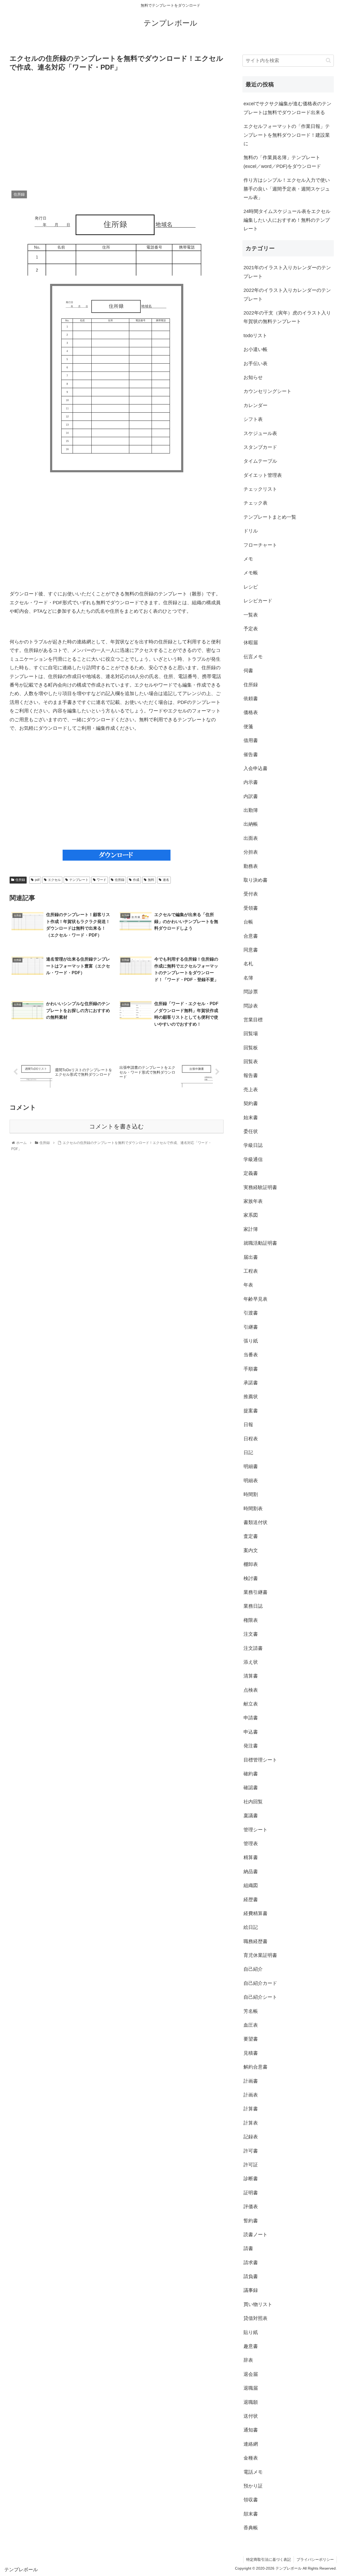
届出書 (251, 1257)
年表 (248, 1285)
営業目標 (253, 1020)
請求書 (251, 2263)
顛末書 (251, 2514)
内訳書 (251, 796)
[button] (328, 60)
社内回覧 (253, 1802)
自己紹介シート (260, 1997)
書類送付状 (255, 1522)
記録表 (251, 2137)
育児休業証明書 (260, 1955)
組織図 (251, 1885)
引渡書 (251, 1313)
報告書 (251, 1075)
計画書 (251, 2081)
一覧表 (251, 615)
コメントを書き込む (117, 1126)
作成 (136, 880)
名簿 (248, 978)
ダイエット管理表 (263, 475)
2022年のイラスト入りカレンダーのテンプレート (287, 295)
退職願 (251, 2402)
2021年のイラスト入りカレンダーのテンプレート (287, 272)
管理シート (255, 1830)
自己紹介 (253, 1969)
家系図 (251, 1215)
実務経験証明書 (260, 1187)
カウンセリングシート (267, 391)
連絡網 (251, 2444)
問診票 (251, 992)
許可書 (251, 2151)
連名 (166, 880)
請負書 (251, 2276)
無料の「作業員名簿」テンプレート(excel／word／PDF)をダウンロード (282, 162)
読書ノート (255, 2235)
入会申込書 (255, 768)
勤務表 (251, 866)
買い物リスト (258, 2304)
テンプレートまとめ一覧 (270, 517)
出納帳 (251, 824)
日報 (248, 1425)
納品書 (251, 1872)
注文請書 (253, 1648)
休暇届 (251, 643)
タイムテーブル (260, 461)
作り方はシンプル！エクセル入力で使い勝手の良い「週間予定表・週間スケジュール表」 (287, 189)
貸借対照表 (255, 2318)
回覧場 (251, 1034)
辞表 (248, 2360)
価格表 (251, 712)
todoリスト (255, 336)
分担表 (251, 852)
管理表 (251, 1844)
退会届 (251, 2374)
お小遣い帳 (255, 349)
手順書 (251, 1369)
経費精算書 (255, 1913)
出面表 (251, 838)
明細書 (251, 1466)
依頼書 (251, 699)
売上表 (251, 1090)
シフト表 (253, 419)
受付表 (251, 894)
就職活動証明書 (260, 1243)
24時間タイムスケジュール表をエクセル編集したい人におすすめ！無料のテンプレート (287, 220)
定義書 (251, 1173)
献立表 (251, 1704)
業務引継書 (255, 1592)
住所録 (20, 880)
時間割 (251, 1494)
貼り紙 (251, 2332)
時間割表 (253, 1509)
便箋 (248, 727)
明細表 (251, 1481)
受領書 (251, 908)
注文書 (251, 1634)
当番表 (251, 1355)
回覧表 (251, 1062)
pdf (37, 880)
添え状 (251, 1662)
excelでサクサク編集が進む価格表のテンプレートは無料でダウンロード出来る (287, 108)
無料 (151, 880)
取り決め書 (255, 880)
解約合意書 (255, 2067)
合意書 (251, 936)
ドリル (251, 531)
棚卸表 (251, 1564)
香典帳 (251, 2528)
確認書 (251, 1788)
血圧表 (251, 2025)
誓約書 (251, 2221)
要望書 (251, 2039)
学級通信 (253, 1159)
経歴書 (251, 1900)
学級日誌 (253, 1145)
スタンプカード (260, 447)
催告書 (251, 755)
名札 (248, 964)
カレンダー (255, 405)
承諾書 (251, 1383)
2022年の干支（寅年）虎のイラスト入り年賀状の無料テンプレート (287, 317)
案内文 (251, 1550)
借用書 (251, 740)
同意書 (251, 950)
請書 (248, 2248)
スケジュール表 (260, 433)
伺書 (248, 671)
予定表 (251, 629)
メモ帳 (251, 573)
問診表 (251, 1006)
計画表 (251, 2095)
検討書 (251, 1578)
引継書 (251, 1327)
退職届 (251, 2388)
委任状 (251, 1131)
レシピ (251, 587)
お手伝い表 (255, 364)
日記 (248, 1453)
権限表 (251, 1620)
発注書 (251, 1746)
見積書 (251, 2053)
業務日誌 (253, 1606)
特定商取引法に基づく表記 (269, 2559)
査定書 (251, 1536)
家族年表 (253, 1201)
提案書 (251, 1411)
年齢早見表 (255, 1299)
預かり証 (253, 2486)
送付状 (251, 2416)
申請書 (251, 1718)
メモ (248, 559)
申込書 (251, 1732)
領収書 (251, 2500)
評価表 (251, 2207)
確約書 (251, 1774)
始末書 (251, 1118)
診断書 (251, 2179)
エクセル (54, 880)
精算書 (251, 1857)
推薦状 (251, 1397)
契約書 (251, 1103)
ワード (102, 880)
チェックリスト (260, 489)
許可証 (251, 2165)
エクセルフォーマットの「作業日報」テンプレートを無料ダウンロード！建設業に (287, 135)
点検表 (251, 1690)
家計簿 (251, 1229)
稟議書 (251, 1816)
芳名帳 (251, 2011)
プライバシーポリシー (315, 2559)
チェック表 (255, 503)
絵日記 (251, 1927)
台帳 (248, 922)
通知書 (251, 2430)
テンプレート (79, 880)
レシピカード (258, 601)
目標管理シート (260, 1760)
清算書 (251, 1676)
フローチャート (260, 545)
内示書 (251, 782)
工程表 (251, 1271)
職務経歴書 (255, 1941)
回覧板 (251, 1048)
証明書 (251, 2193)
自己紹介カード (260, 1983)
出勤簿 (251, 810)
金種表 (251, 2458)
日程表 (251, 1439)
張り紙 (251, 1341)
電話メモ (253, 2472)
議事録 (251, 2290)
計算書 (251, 2109)
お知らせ (253, 377)
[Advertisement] (117, 130)
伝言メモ (253, 657)
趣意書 (251, 2346)
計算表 (251, 2123)
